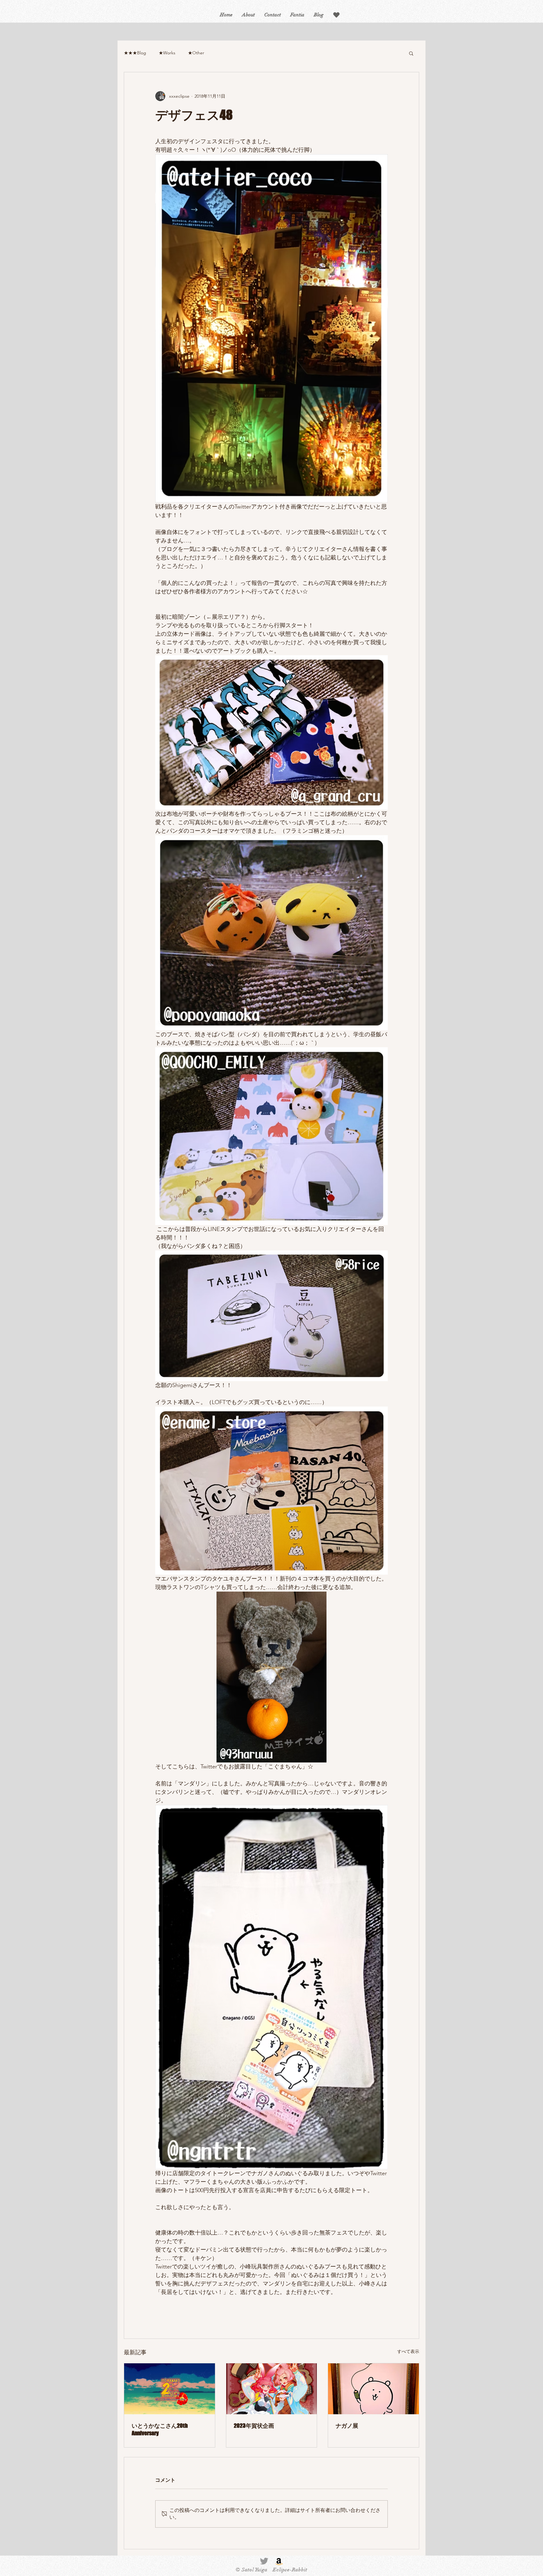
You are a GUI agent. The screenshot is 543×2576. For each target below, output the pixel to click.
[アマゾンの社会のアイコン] (279, 2561)
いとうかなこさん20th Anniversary (160, 2429)
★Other (196, 53)
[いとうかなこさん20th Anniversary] (170, 2389)
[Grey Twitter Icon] (264, 2561)
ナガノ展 (347, 2426)
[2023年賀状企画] (272, 2389)
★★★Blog (135, 53)
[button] (336, 15)
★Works (167, 53)
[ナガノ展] (373, 2389)
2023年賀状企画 (254, 2426)
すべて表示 (408, 2351)
